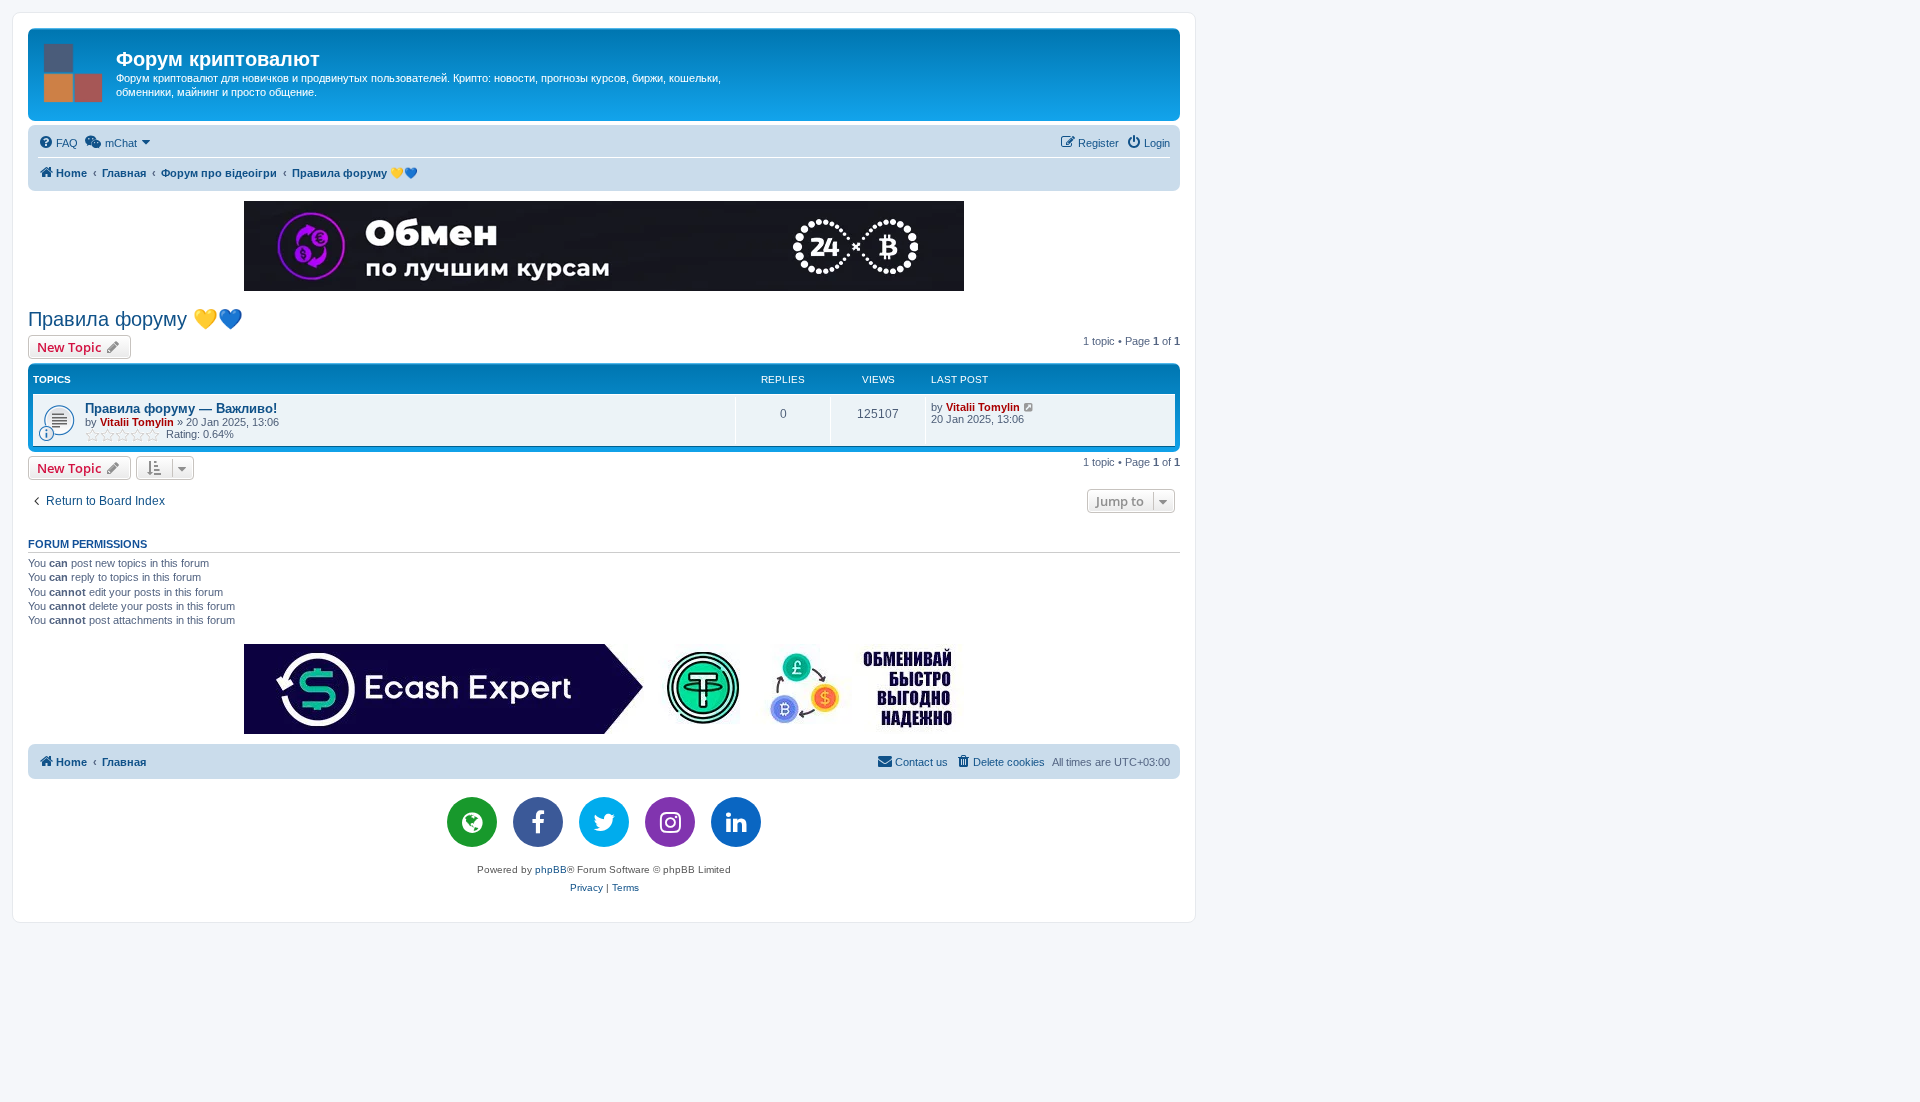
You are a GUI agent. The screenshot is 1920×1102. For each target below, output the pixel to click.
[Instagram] (670, 822)
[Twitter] (604, 822)
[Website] (472, 822)
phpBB (551, 869)
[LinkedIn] (736, 822)
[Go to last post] (1029, 407)
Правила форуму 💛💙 (135, 319)
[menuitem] (58, 143)
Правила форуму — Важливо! (181, 408)
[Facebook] (538, 822)
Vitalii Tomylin (137, 422)
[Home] (74, 69)
